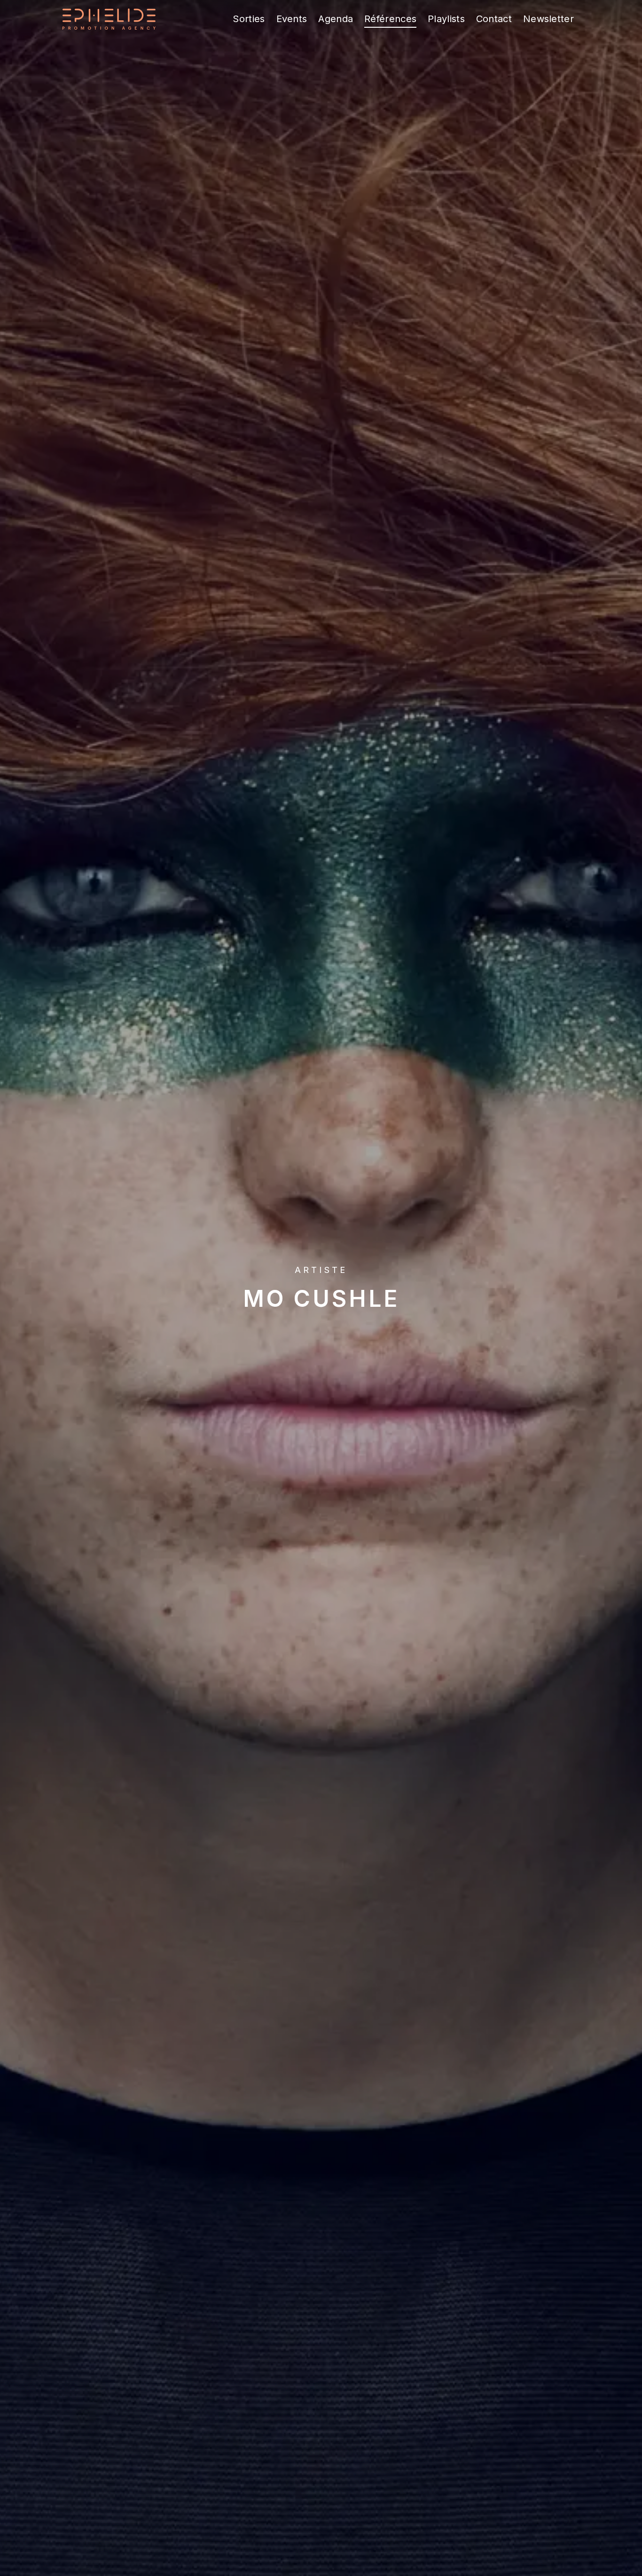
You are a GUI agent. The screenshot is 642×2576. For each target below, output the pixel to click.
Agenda (336, 19)
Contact (494, 19)
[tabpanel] (321, 1288)
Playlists (446, 19)
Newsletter (548, 19)
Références (390, 19)
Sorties (249, 19)
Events (292, 19)
